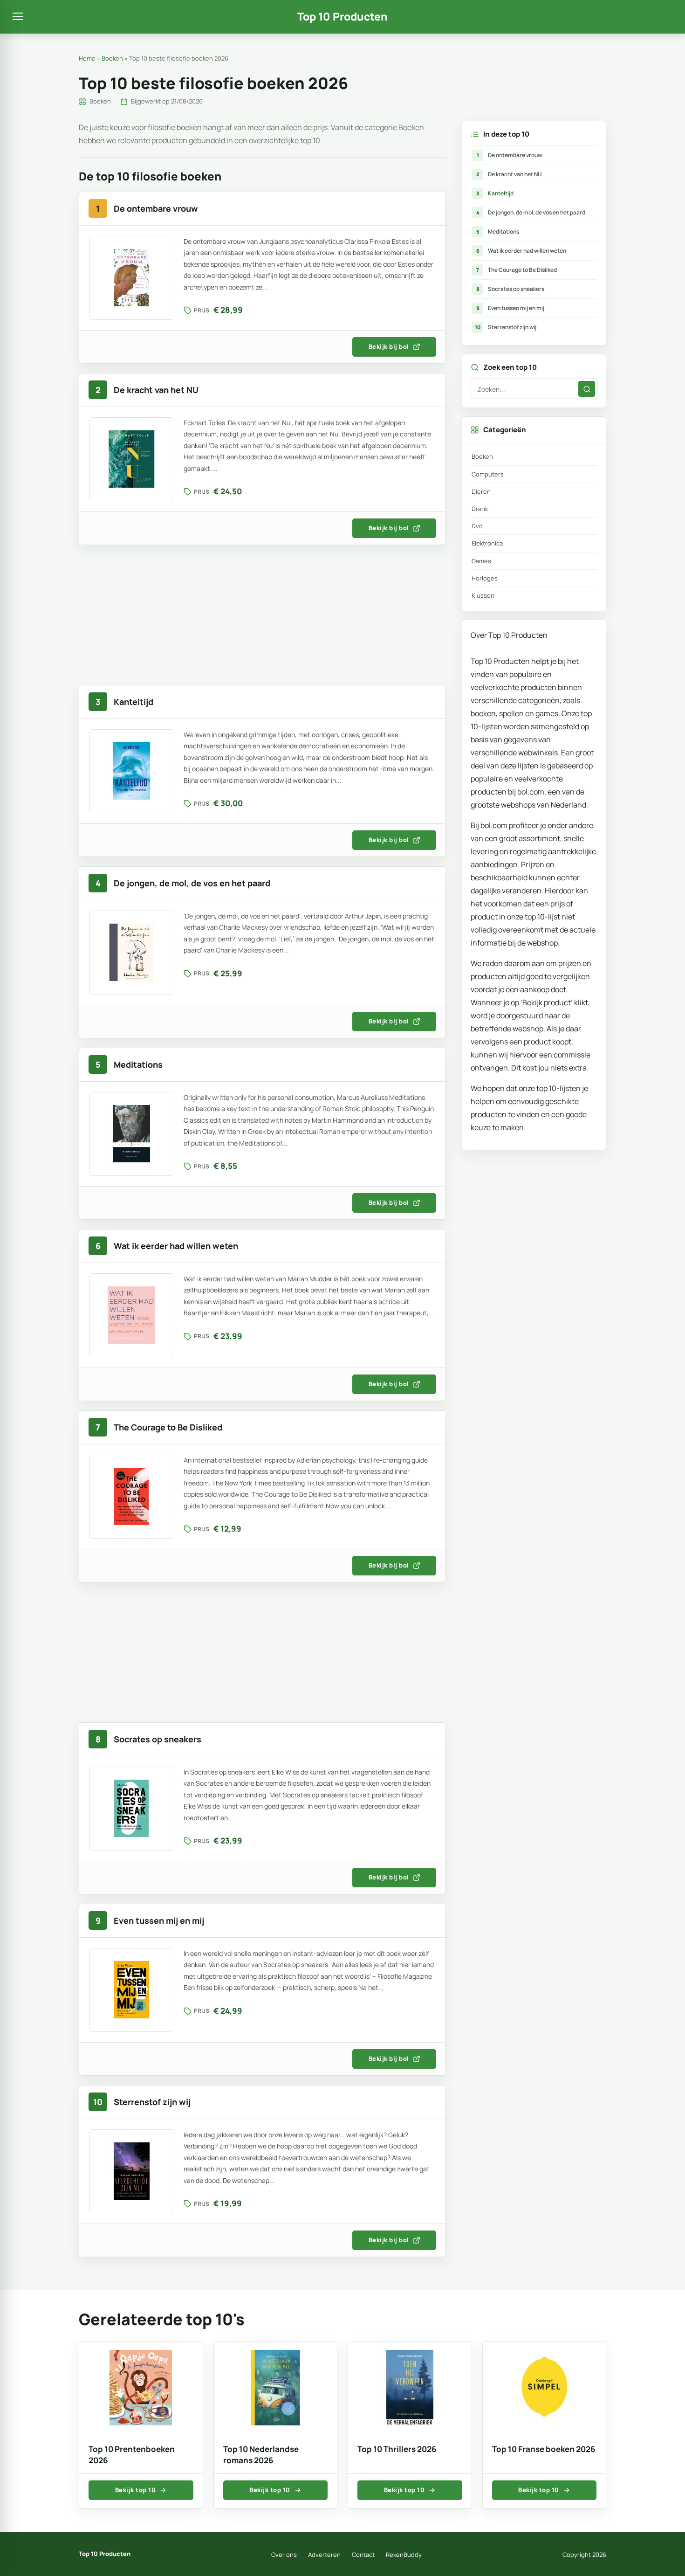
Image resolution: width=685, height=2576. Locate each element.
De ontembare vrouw (510, 155)
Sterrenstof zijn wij (506, 327)
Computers (488, 474)
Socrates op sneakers (510, 289)
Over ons (284, 2555)
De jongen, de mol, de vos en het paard (531, 212)
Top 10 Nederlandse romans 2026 (261, 2455)
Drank (480, 509)
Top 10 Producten (342, 17)
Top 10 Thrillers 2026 (397, 2449)
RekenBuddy (404, 2555)
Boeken (112, 58)
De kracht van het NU (509, 174)
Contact (363, 2555)
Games (481, 561)
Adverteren (324, 2555)
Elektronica (487, 543)
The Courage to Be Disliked (517, 270)
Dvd (477, 526)
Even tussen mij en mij (510, 308)
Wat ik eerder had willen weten (521, 251)
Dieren (481, 491)
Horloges (485, 578)
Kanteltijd (495, 193)
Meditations (498, 231)
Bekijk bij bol (389, 346)
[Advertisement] (262, 620)
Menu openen (18, 17)
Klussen (483, 595)
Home (87, 58)
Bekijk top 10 (136, 2490)
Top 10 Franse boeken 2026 (544, 2449)
